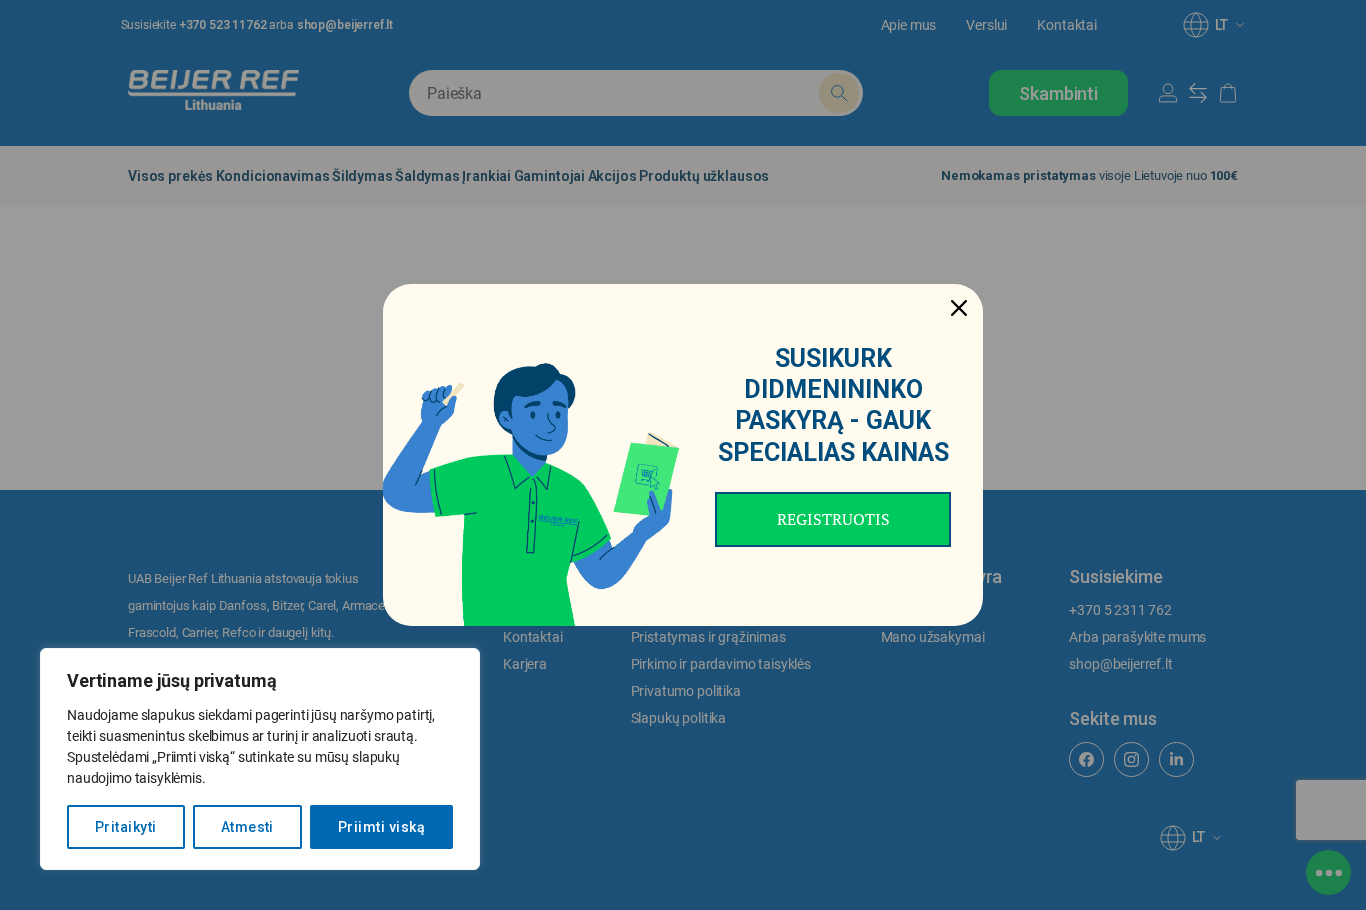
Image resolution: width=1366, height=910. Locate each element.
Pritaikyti (126, 827)
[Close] (959, 308)
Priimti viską (381, 827)
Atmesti (247, 827)
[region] (260, 759)
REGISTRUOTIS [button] (833, 519)
